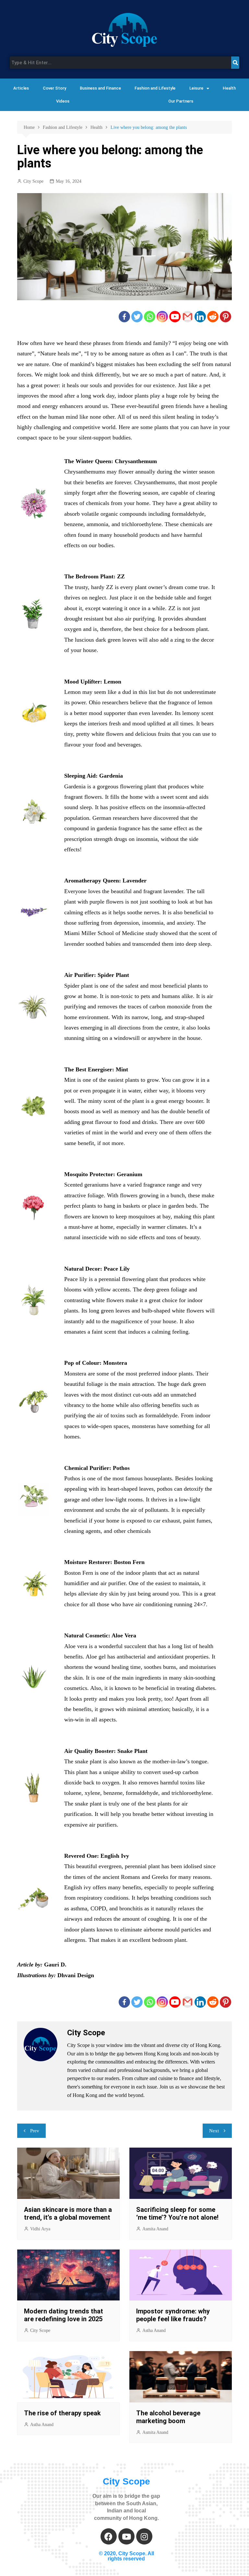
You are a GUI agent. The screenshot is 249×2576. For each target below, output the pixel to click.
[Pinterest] (225, 317)
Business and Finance (100, 88)
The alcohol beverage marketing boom (168, 2417)
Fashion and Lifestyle (155, 88)
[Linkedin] (200, 317)
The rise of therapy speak (62, 2413)
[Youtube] (175, 317)
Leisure (196, 88)
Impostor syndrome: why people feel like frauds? (173, 2315)
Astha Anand (154, 2330)
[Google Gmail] (188, 317)
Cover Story (54, 88)
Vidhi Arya (40, 2229)
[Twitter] (137, 317)
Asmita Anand (155, 2229)
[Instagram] (162, 317)
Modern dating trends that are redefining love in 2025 (64, 2315)
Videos (63, 101)
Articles (21, 88)
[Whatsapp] (150, 317)
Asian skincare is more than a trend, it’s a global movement (68, 2213)
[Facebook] (124, 317)
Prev (35, 2131)
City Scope (33, 181)
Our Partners (181, 101)
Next (214, 2131)
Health (229, 88)
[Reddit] (213, 317)
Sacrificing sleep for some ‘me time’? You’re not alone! (177, 2213)
